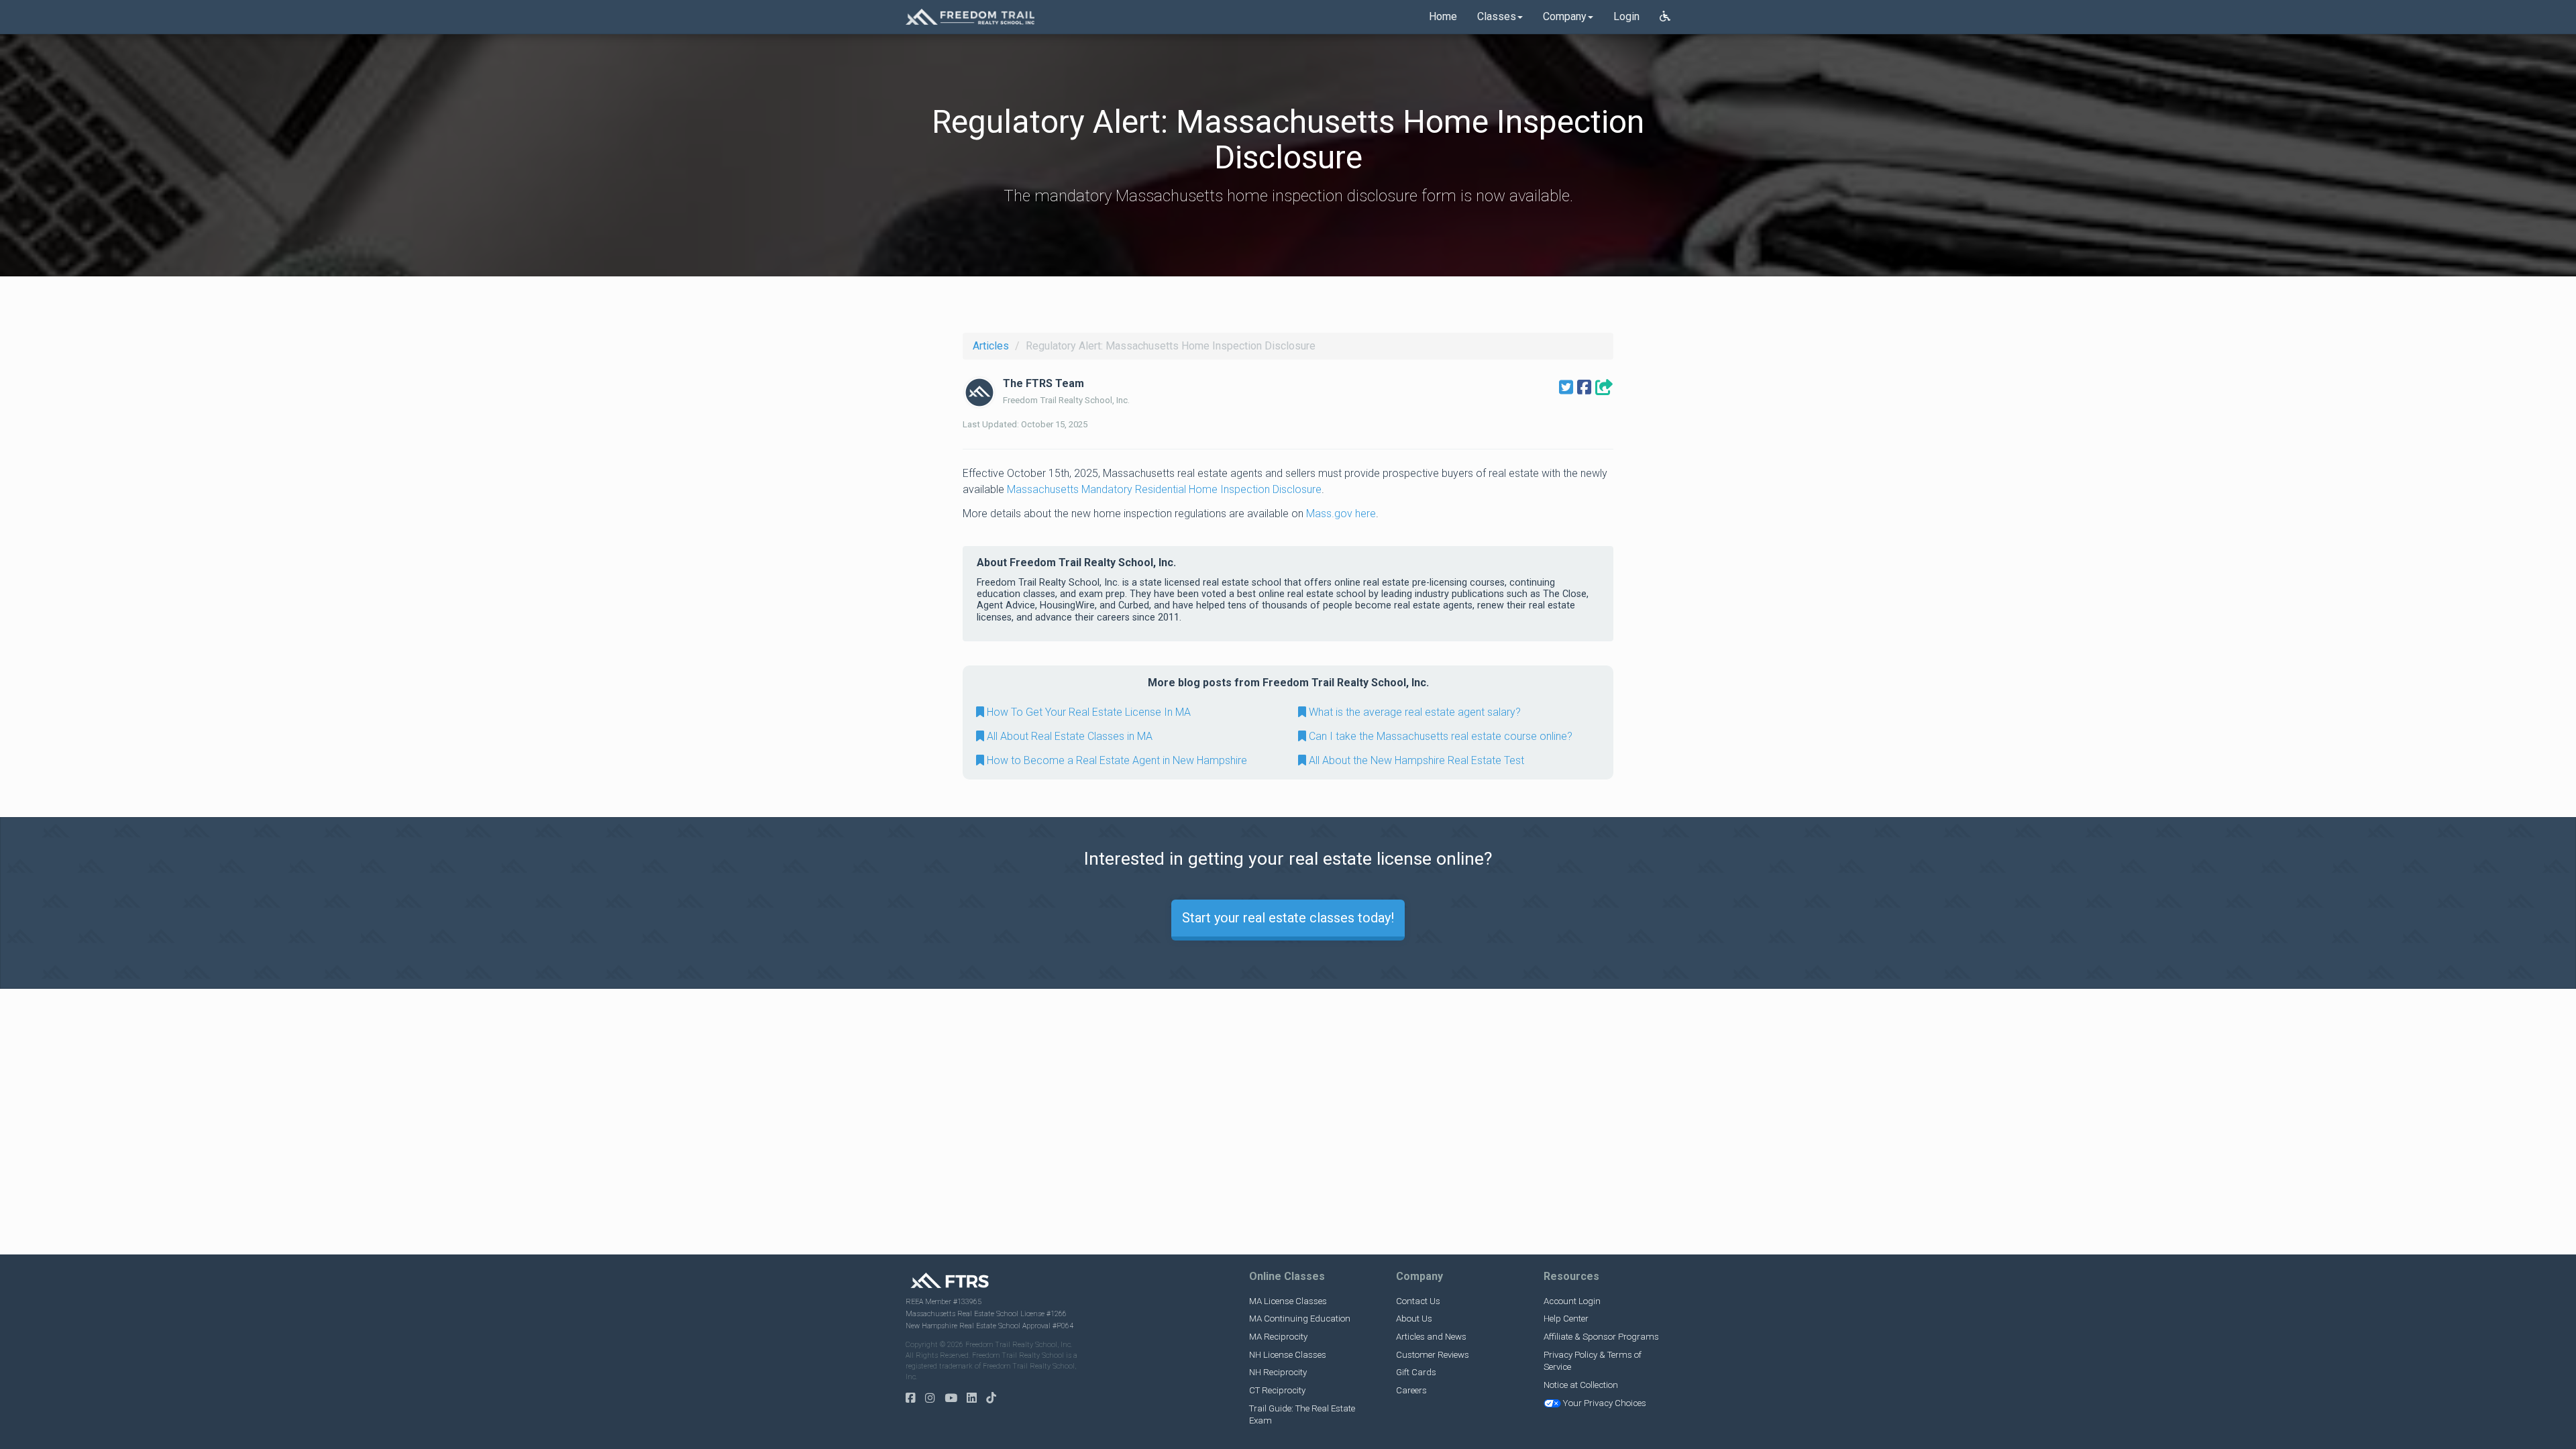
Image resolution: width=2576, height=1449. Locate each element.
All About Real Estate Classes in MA (1068, 736)
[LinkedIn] (975, 1398)
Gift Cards (1416, 1372)
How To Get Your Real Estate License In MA (1087, 712)
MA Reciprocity (1278, 1337)
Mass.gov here (1341, 514)
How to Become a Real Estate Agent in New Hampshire (1116, 760)
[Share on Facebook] (1584, 388)
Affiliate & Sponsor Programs (1601, 1337)
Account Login (1572, 1301)
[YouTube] (954, 1398)
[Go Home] (970, 17)
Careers (1411, 1390)
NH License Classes (1288, 1355)
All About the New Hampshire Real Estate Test (1415, 760)
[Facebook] (914, 1398)
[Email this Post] (1604, 388)
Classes (1497, 16)
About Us (1414, 1319)
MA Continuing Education (1300, 1319)
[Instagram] (933, 1398)
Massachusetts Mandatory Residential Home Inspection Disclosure (1164, 489)
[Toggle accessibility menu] (1665, 17)
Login (1626, 16)
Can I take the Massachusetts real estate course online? (1439, 736)
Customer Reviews (1433, 1355)
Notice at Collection (1581, 1385)
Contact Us (1418, 1301)
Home (1443, 16)
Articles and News (1431, 1337)
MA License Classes (1288, 1301)
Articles (991, 346)
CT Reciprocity (1277, 1390)
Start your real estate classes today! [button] (1288, 918)
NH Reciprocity (1278, 1372)
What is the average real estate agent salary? (1413, 712)
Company (1565, 16)
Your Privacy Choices (1605, 1403)
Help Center (1566, 1319)
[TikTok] (995, 1398)
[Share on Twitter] (1566, 388)
